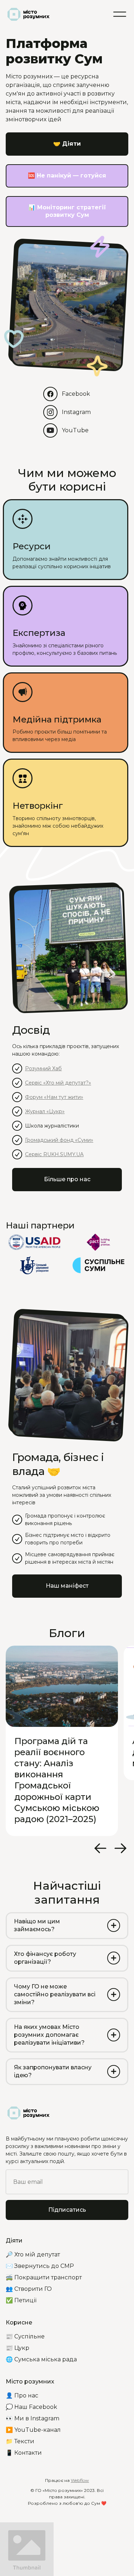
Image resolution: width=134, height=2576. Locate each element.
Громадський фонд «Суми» (59, 1140)
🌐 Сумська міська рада (41, 2359)
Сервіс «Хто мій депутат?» (58, 1083)
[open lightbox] (27, 2549)
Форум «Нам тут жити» (54, 1097)
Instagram (76, 412)
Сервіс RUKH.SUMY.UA (54, 1154)
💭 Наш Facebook (31, 2407)
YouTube (75, 430)
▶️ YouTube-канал (33, 2430)
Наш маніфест (67, 1586)
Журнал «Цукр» (45, 1111)
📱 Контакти (24, 2453)
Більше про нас (67, 1179)
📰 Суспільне (25, 2336)
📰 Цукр (18, 2348)
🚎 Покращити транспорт (44, 2277)
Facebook (76, 394)
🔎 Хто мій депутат (33, 2254)
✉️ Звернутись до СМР (40, 2266)
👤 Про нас (22, 2395)
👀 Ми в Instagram (33, 2418)
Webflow (80, 2480)
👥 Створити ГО (29, 2289)
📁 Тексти (20, 2441)
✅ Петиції (21, 2300)
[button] (120, 14)
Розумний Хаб (43, 1068)
